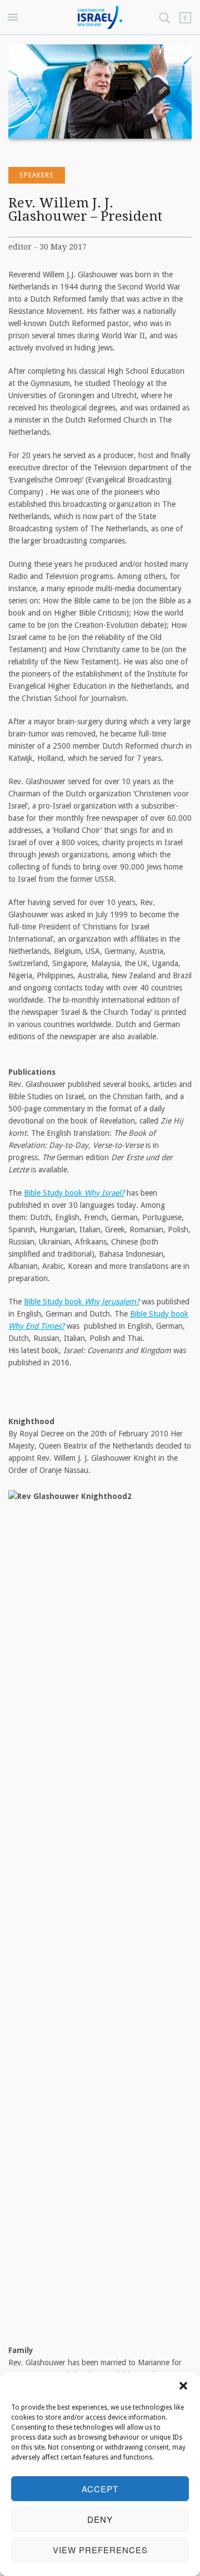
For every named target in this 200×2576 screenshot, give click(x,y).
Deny (100, 2519)
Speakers (37, 175)
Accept (100, 2489)
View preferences (100, 2550)
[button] (183, 2386)
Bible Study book (74, 1193)
